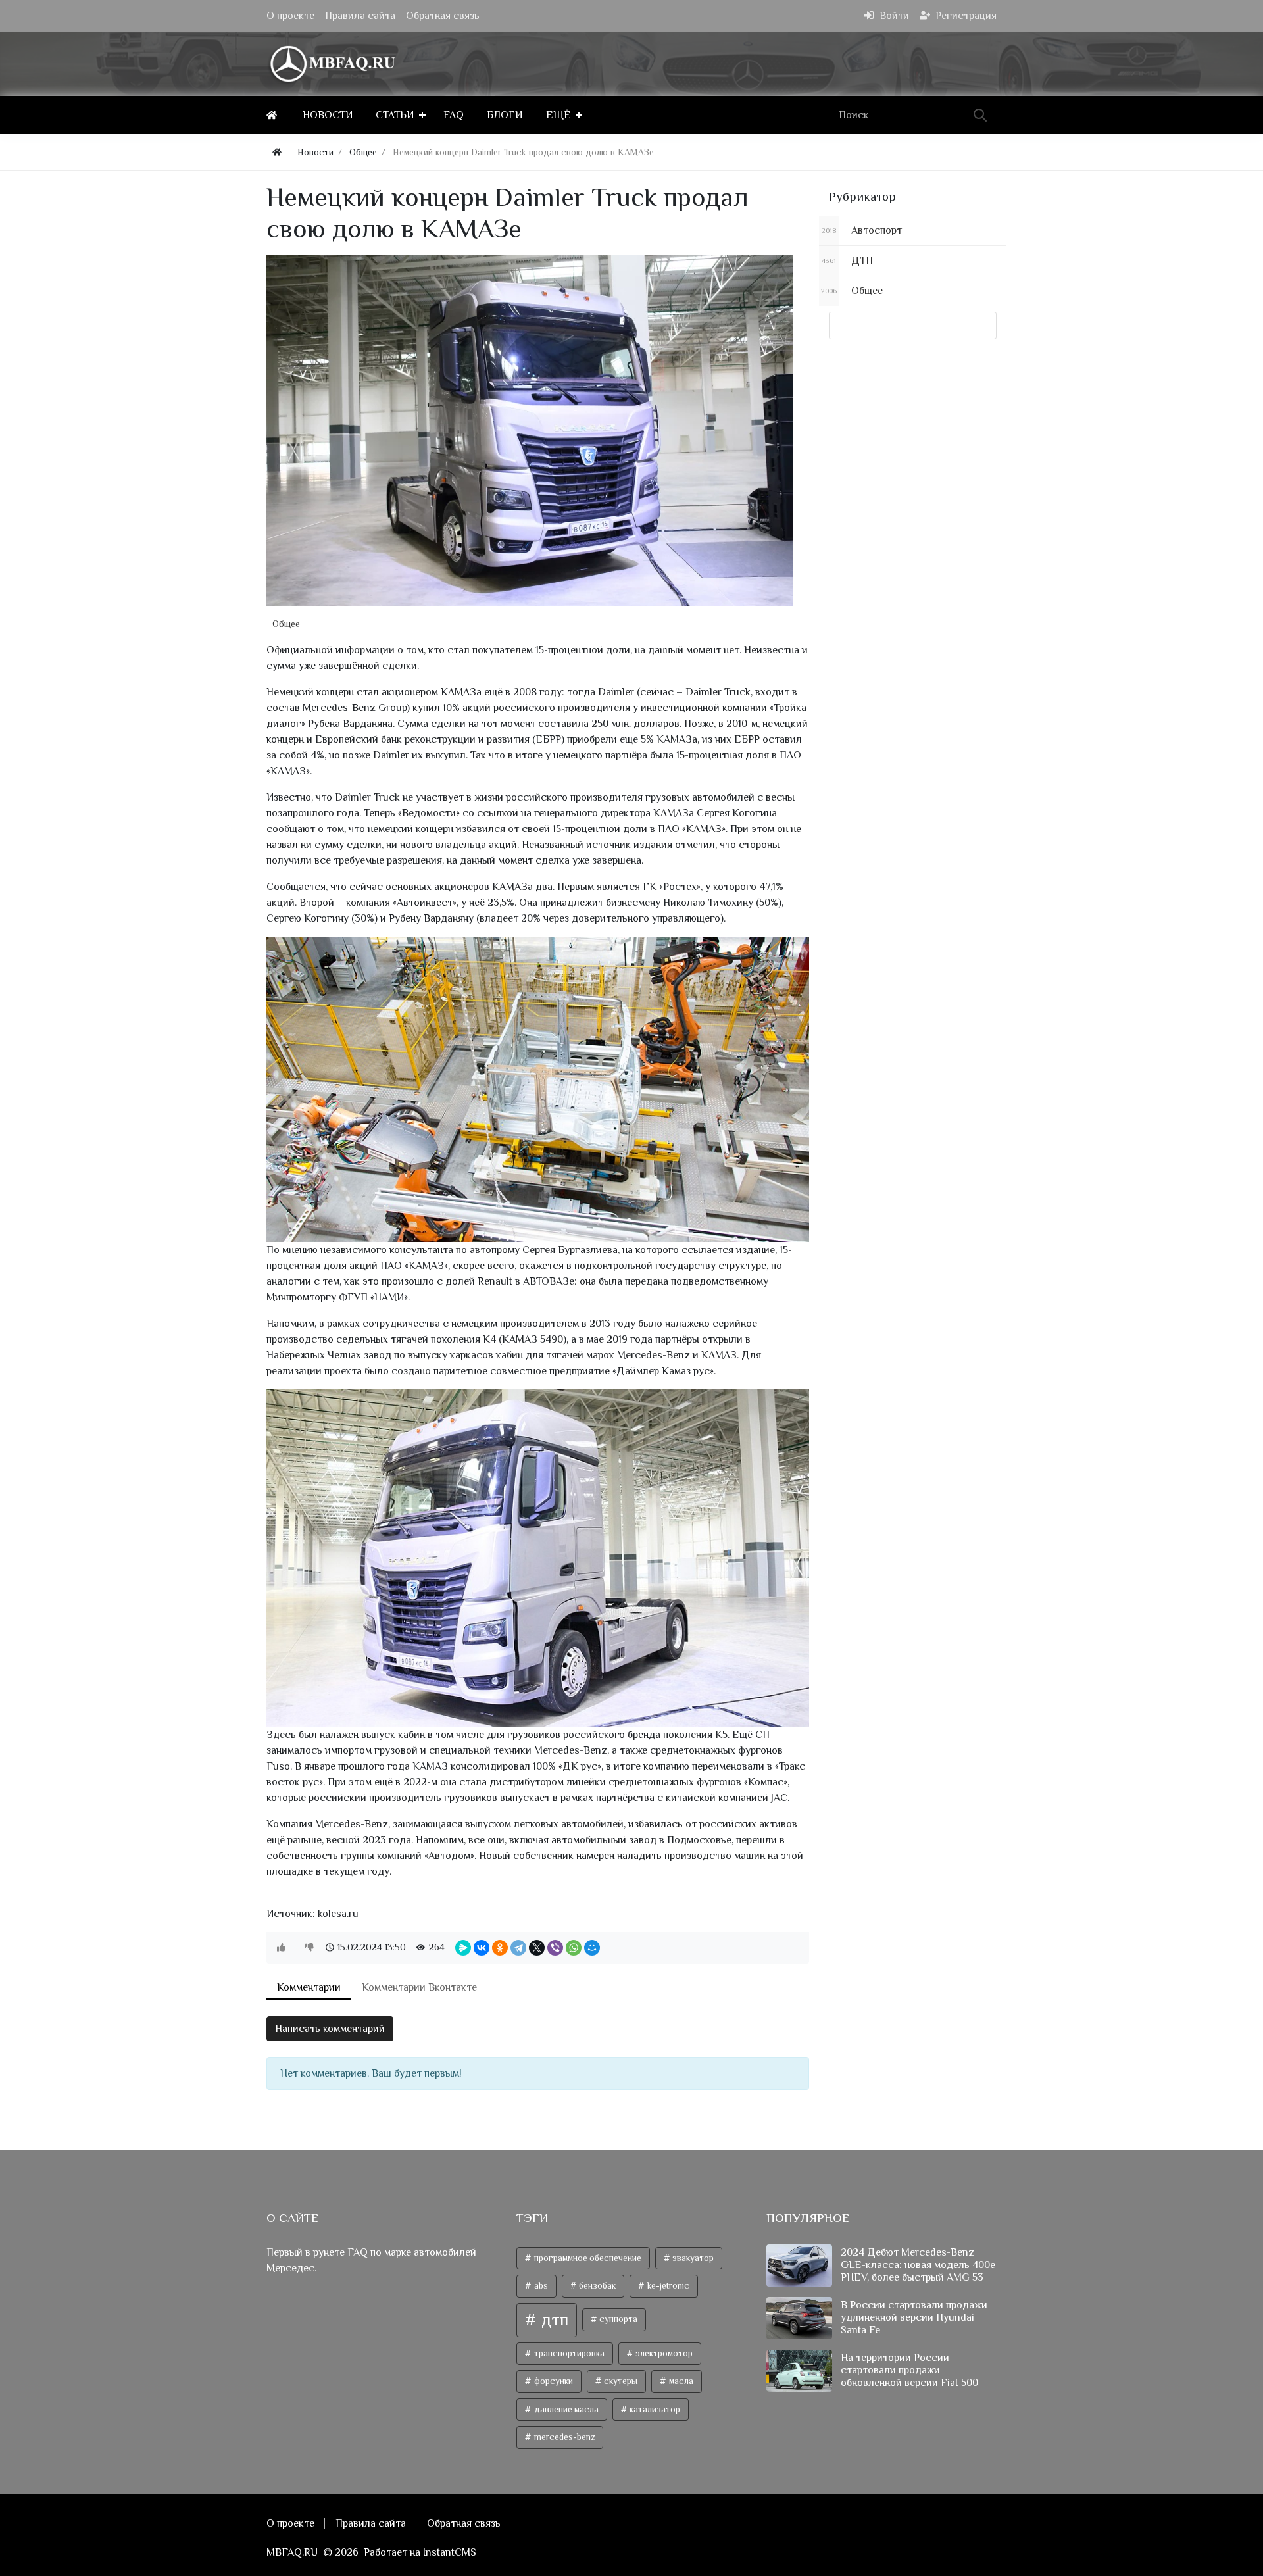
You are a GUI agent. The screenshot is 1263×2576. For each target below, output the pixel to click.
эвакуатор (692, 2258)
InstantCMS (450, 2552)
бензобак (596, 2286)
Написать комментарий (330, 2029)
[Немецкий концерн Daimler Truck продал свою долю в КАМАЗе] (530, 431)
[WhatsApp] (574, 1948)
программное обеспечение (587, 2258)
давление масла (565, 2409)
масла (680, 2381)
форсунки (553, 2381)
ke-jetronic (667, 2286)
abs (540, 2286)
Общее (286, 624)
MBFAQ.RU (292, 2552)
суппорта (617, 2319)
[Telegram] (518, 1948)
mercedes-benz (563, 2437)
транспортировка (568, 2353)
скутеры (620, 2381)
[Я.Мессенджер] (463, 1948)
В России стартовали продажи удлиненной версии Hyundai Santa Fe (914, 2317)
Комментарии (309, 1987)
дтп (553, 2320)
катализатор (654, 2409)
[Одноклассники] (500, 1948)
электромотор (663, 2353)
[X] (537, 1948)
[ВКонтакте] (482, 1948)
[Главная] (274, 115)
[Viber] (555, 1948)
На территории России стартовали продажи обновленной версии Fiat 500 (909, 2370)
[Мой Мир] (592, 1948)
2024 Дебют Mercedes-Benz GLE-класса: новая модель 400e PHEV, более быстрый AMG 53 (918, 2265)
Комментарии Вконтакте (419, 1987)
